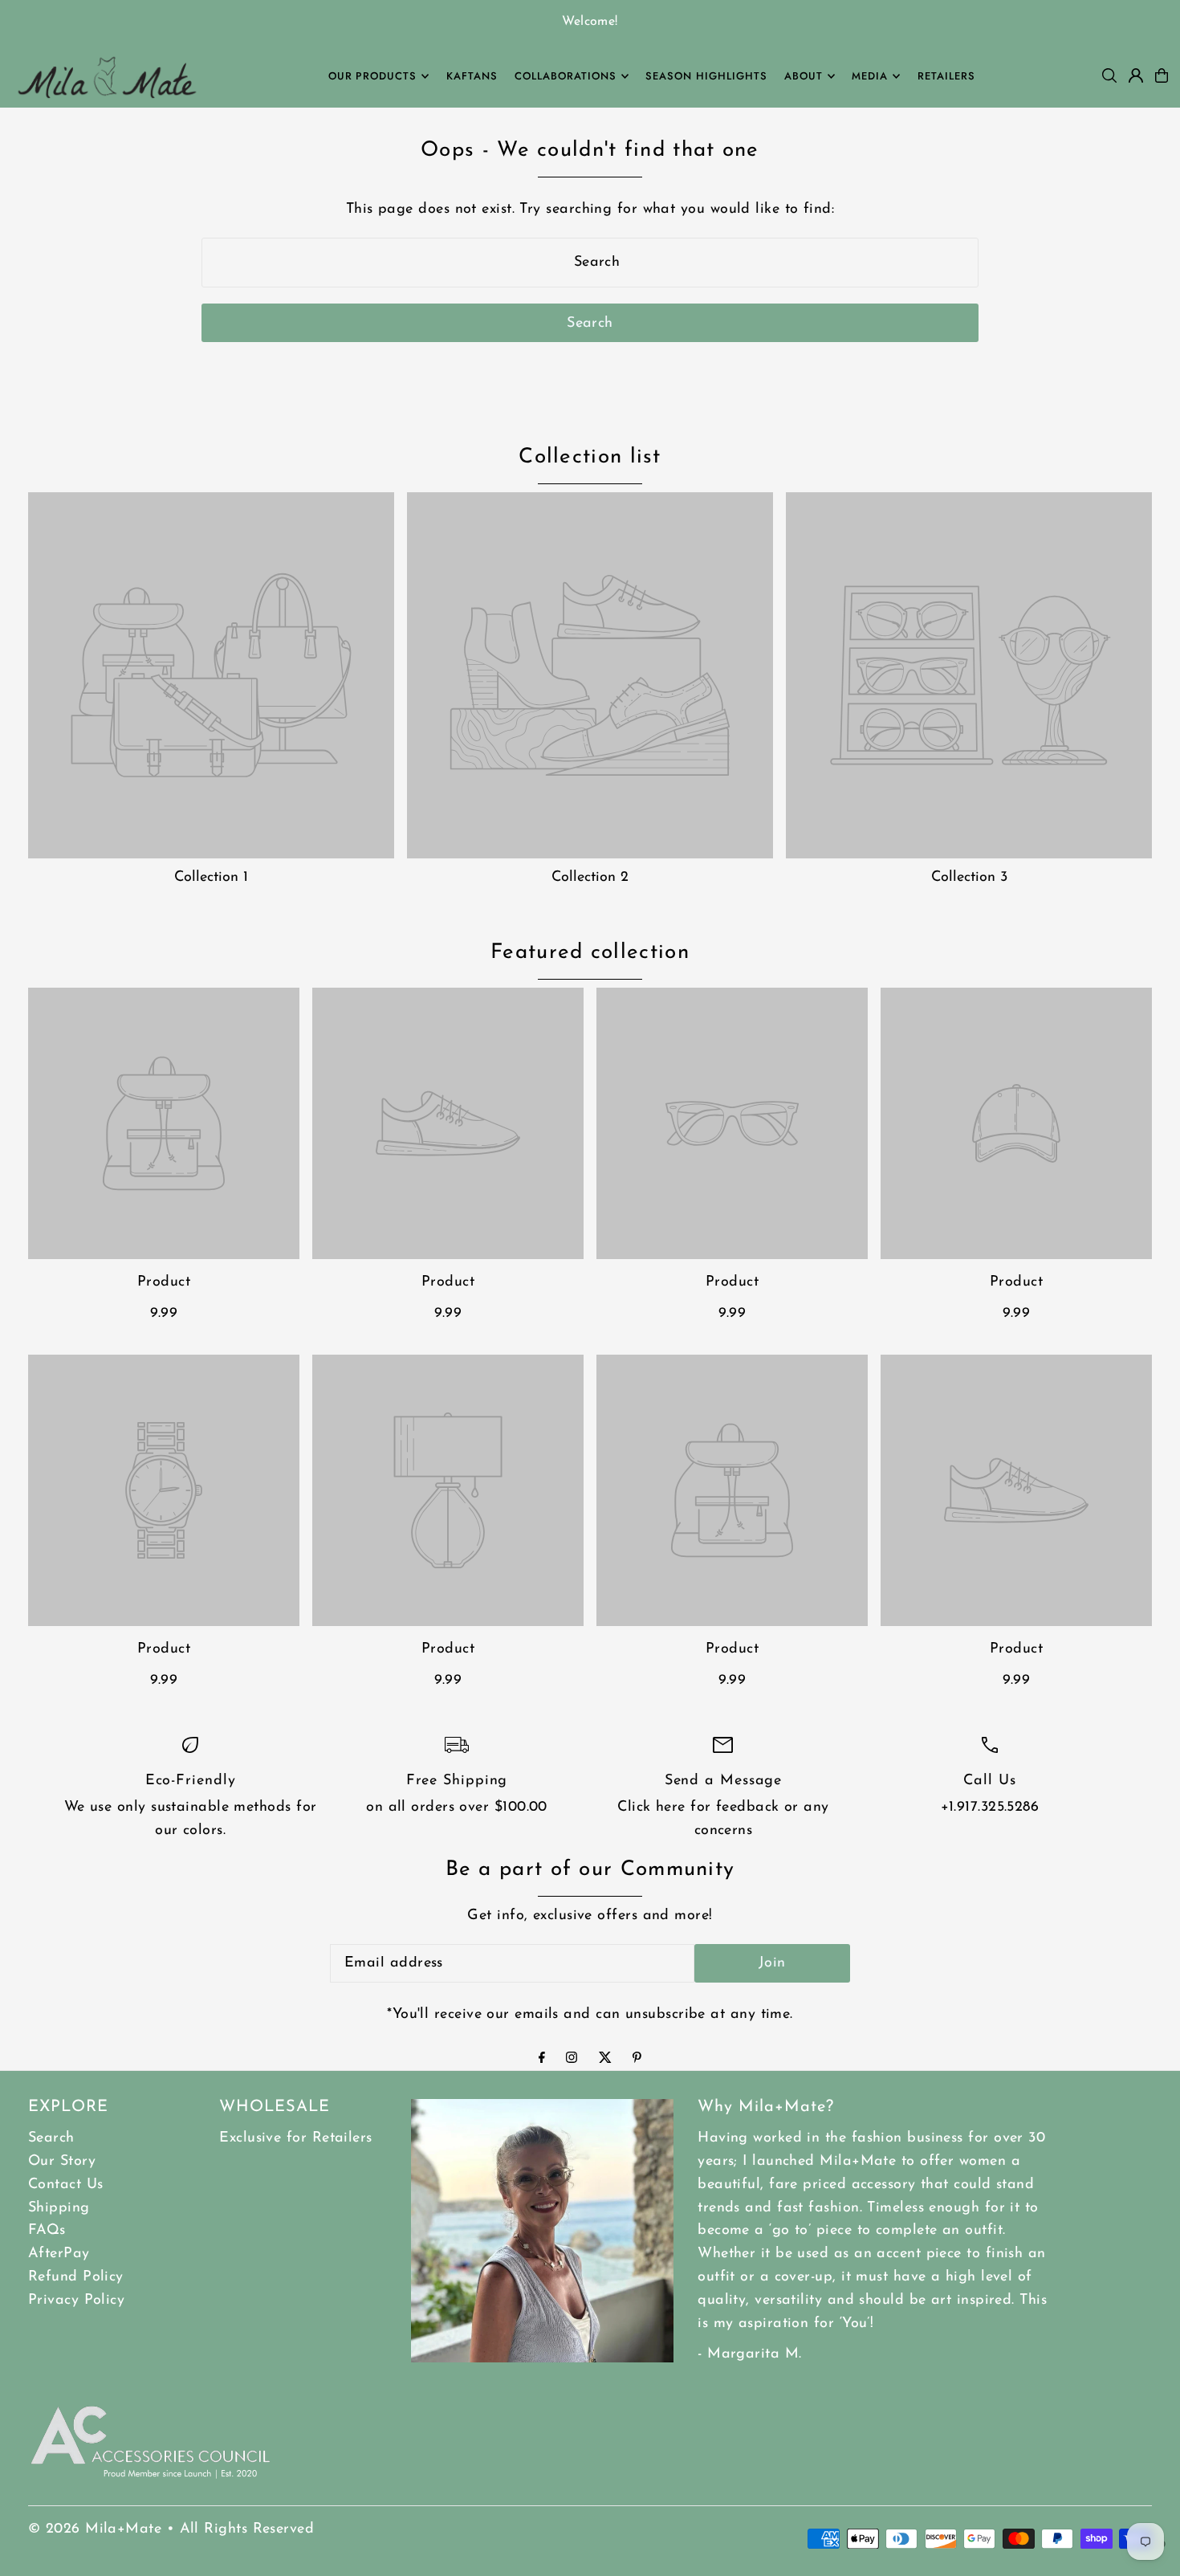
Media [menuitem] (870, 76)
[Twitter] (605, 2060)
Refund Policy (76, 2277)
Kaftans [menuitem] (472, 76)
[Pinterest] (637, 2060)
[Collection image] (211, 675)
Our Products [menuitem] (373, 76)
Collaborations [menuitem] (566, 76)
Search (51, 2138)
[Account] (1136, 75)
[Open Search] (1109, 75)
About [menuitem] (804, 76)
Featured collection (590, 953)
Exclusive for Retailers (295, 2138)
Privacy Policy (76, 2301)
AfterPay (59, 2254)
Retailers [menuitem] (946, 76)
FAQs (47, 2231)
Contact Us (66, 2185)
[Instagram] (572, 2060)
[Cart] (1162, 75)
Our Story (62, 2162)
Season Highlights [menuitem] (706, 76)
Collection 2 (590, 878)
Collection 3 (969, 878)
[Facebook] (542, 2060)
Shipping (59, 2208)
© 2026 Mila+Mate (95, 2529)
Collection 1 (211, 878)
